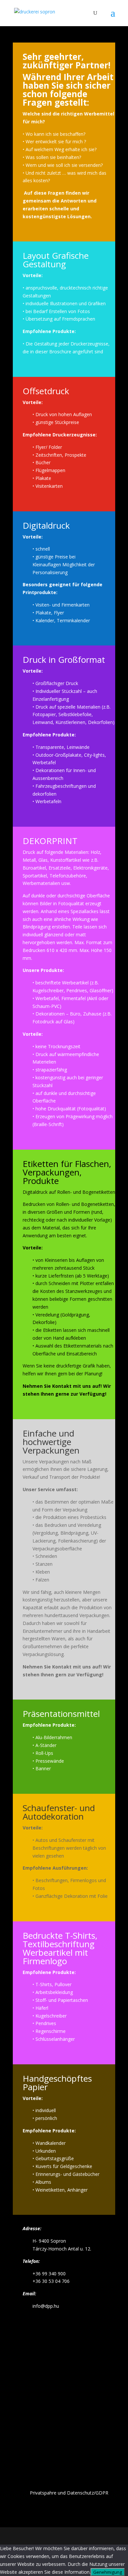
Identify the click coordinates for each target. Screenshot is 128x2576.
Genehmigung (108, 2572)
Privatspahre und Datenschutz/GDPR (69, 2493)
